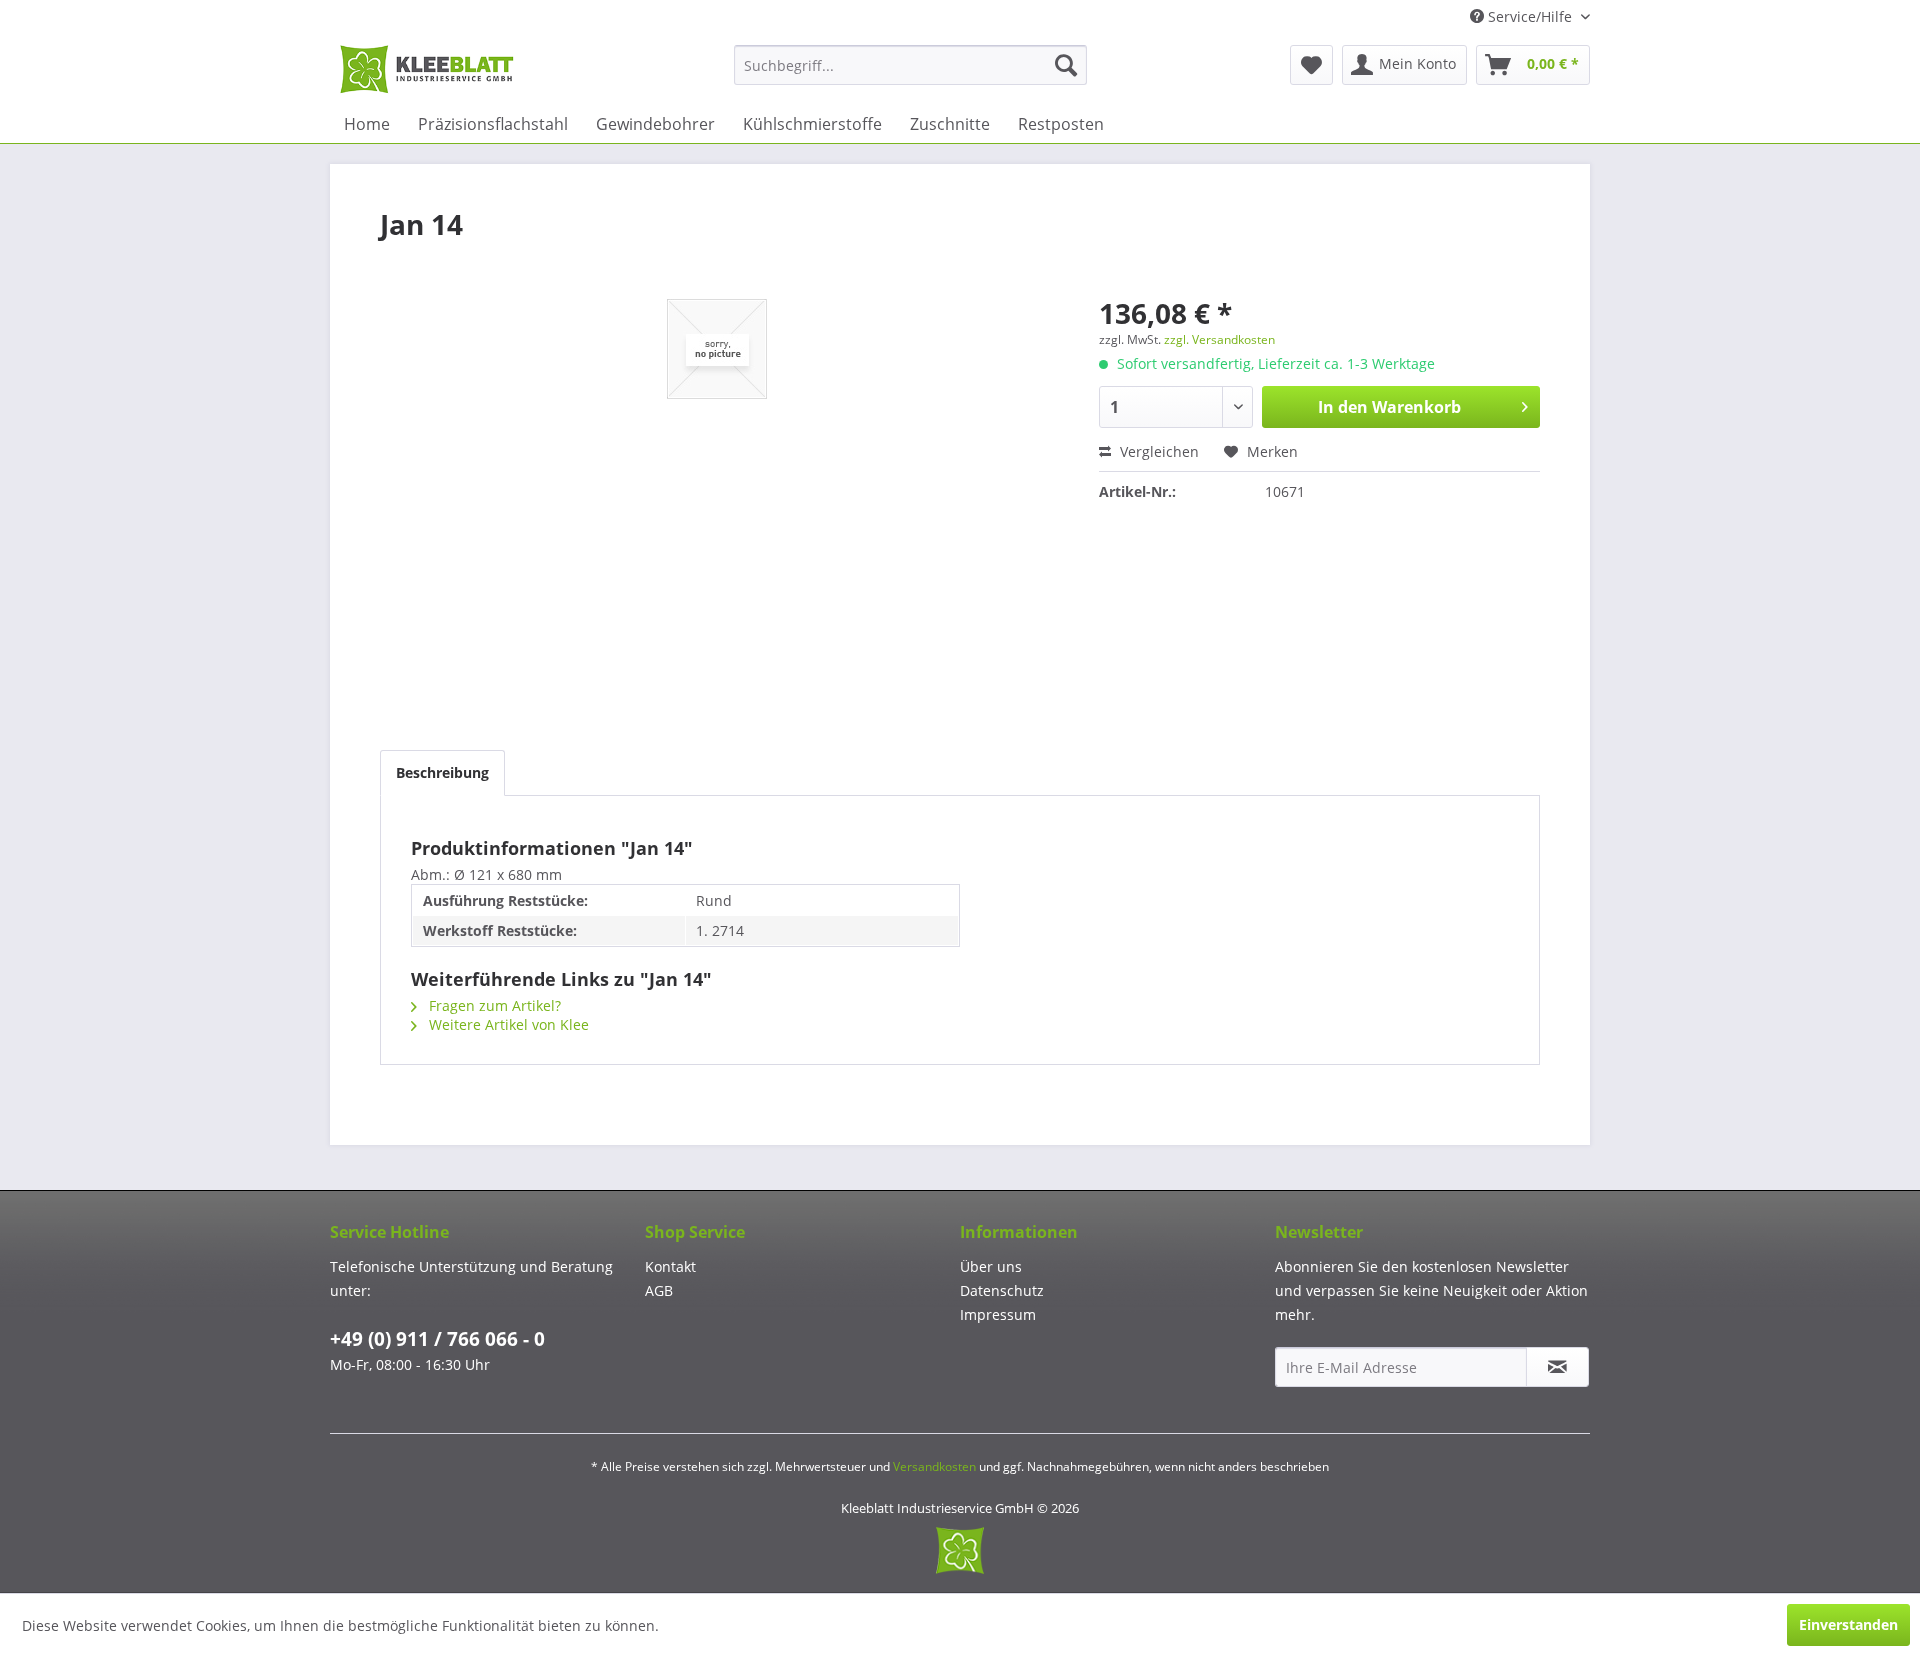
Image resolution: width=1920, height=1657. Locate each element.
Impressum (998, 1314)
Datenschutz (1002, 1290)
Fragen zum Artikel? (493, 1005)
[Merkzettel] (1311, 65)
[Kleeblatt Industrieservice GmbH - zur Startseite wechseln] (427, 70)
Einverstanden (1848, 1624)
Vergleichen (1157, 451)
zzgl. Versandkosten (1219, 339)
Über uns (991, 1266)
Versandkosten (934, 1466)
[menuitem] (910, 65)
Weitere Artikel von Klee (507, 1024)
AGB (659, 1290)
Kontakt (670, 1266)
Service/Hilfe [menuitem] (1530, 16)
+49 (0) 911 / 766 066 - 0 (437, 1339)
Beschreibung (442, 772)
